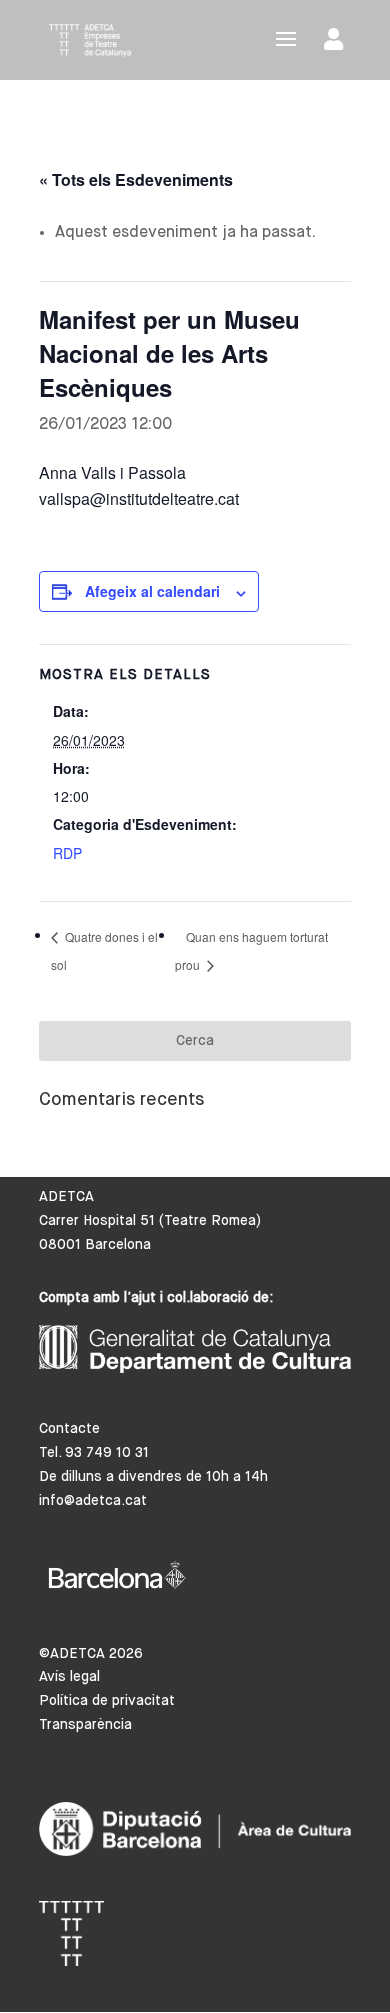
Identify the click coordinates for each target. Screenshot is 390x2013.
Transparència (85, 1725)
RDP (67, 853)
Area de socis (337, 43)
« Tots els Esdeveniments (136, 179)
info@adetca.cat (93, 1501)
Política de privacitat (107, 1701)
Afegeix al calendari (152, 591)
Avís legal (69, 1677)
